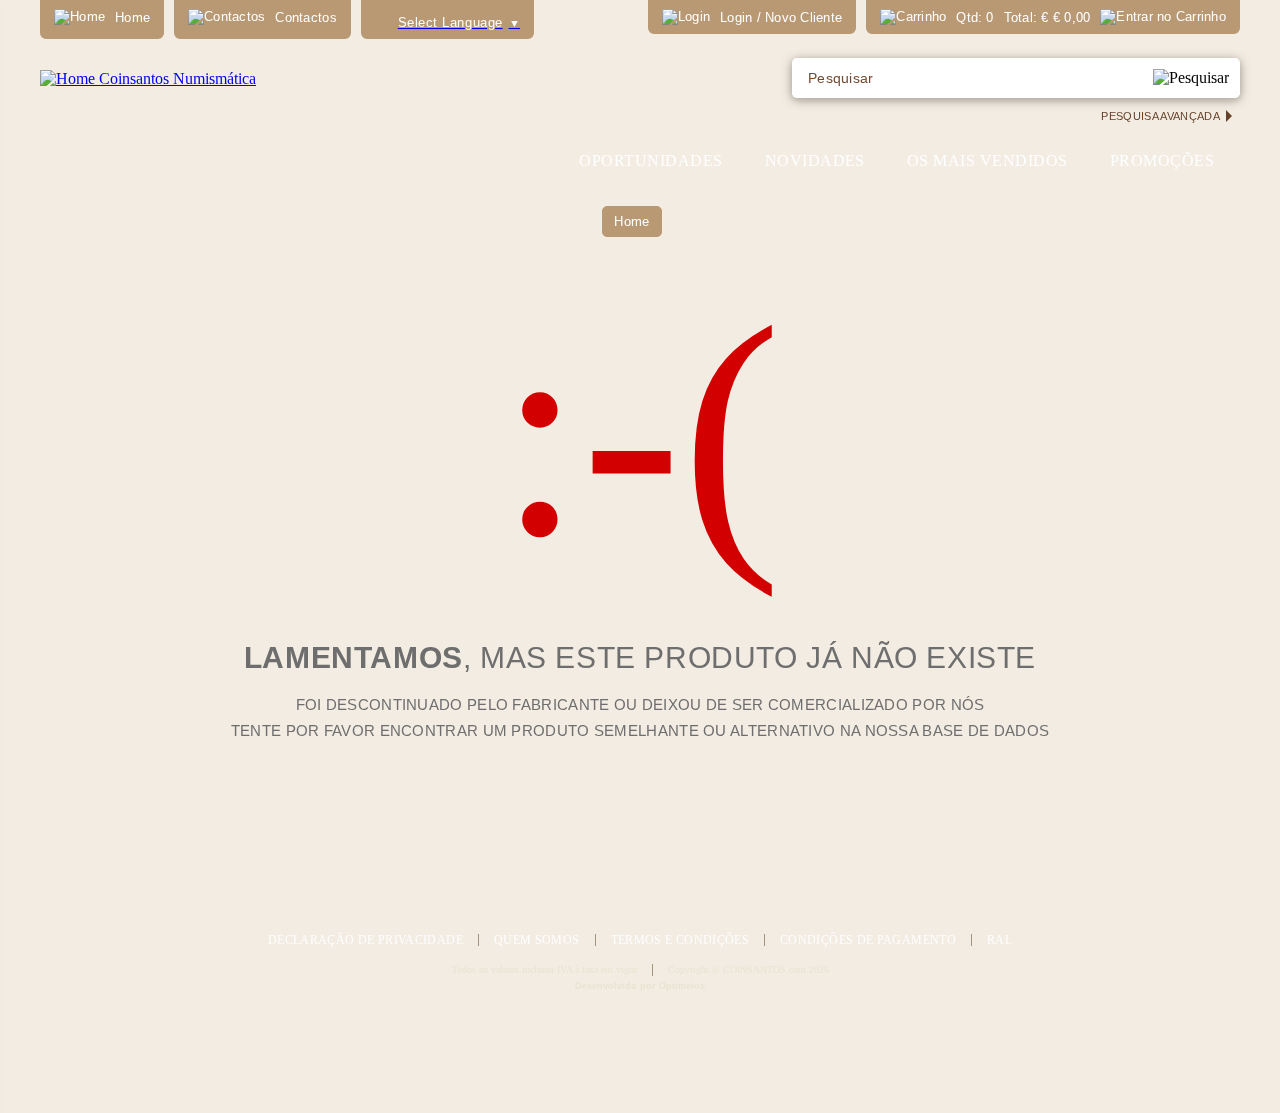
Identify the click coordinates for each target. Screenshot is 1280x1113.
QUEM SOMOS (537, 940)
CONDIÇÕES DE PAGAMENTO (868, 940)
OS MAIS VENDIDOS (987, 160)
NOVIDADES (815, 160)
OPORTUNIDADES (650, 160)
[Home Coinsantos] (148, 78)
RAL (999, 940)
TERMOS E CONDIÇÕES (680, 940)
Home (631, 221)
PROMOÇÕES (1162, 160)
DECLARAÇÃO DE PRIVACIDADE (365, 940)
